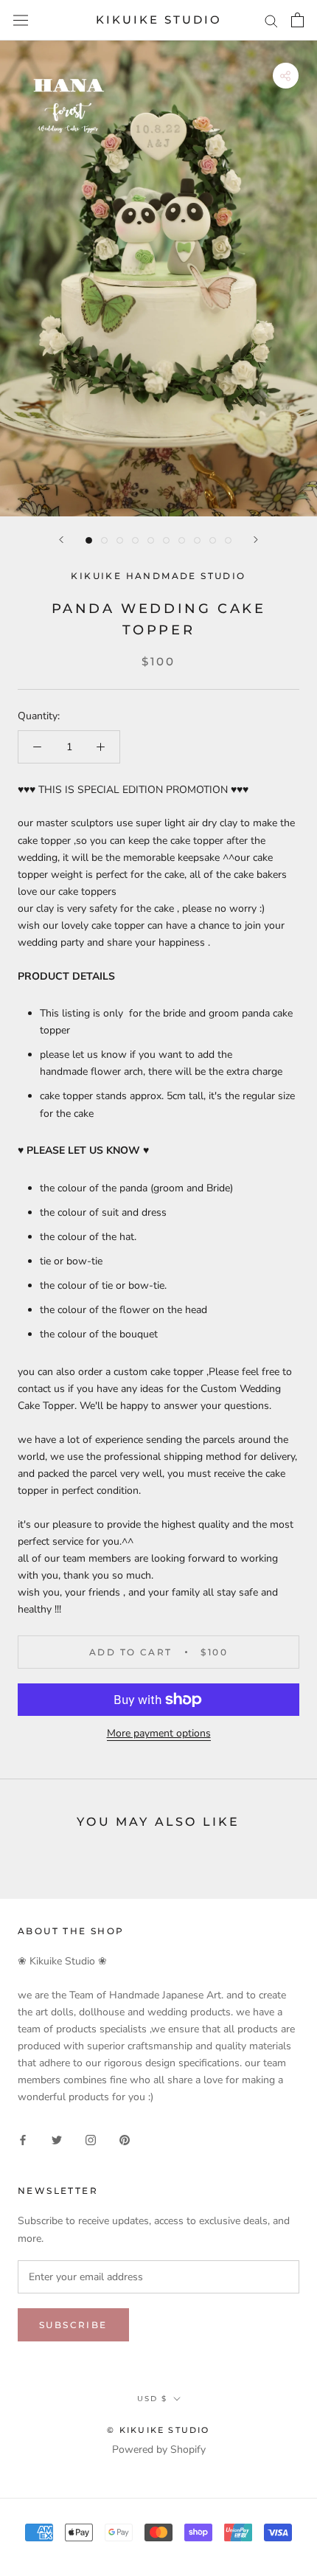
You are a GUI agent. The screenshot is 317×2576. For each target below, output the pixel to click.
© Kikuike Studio (158, 2430)
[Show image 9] (213, 540)
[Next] (256, 540)
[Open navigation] (21, 20)
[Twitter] (57, 2140)
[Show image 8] (197, 540)
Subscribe (73, 2325)
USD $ (152, 2399)
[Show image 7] (182, 540)
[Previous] (61, 540)
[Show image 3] (120, 540)
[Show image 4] (135, 540)
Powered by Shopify (159, 2449)
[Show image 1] (89, 540)
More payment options (159, 1733)
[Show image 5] (151, 540)
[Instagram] (91, 2140)
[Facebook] (23, 2140)
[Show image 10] (228, 540)
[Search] (271, 20)
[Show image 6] (166, 540)
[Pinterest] (125, 2140)
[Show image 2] (104, 540)
